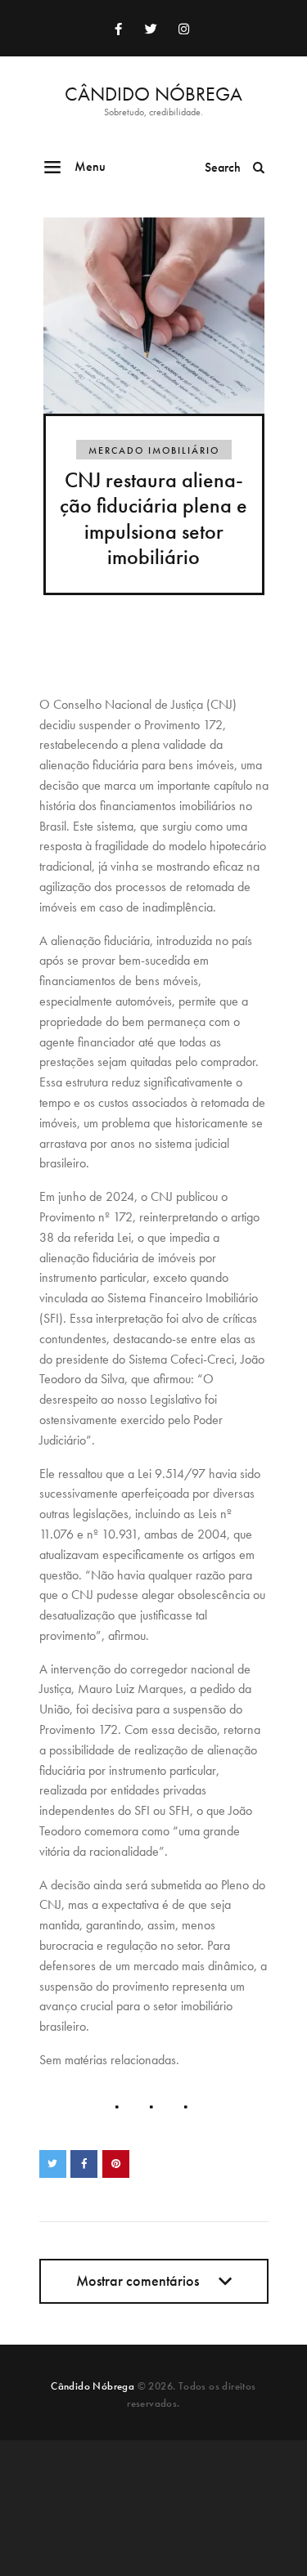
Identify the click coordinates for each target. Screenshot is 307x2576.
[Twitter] (151, 29)
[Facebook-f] (119, 29)
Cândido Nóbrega (93, 2386)
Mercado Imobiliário (154, 450)
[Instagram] (184, 29)
